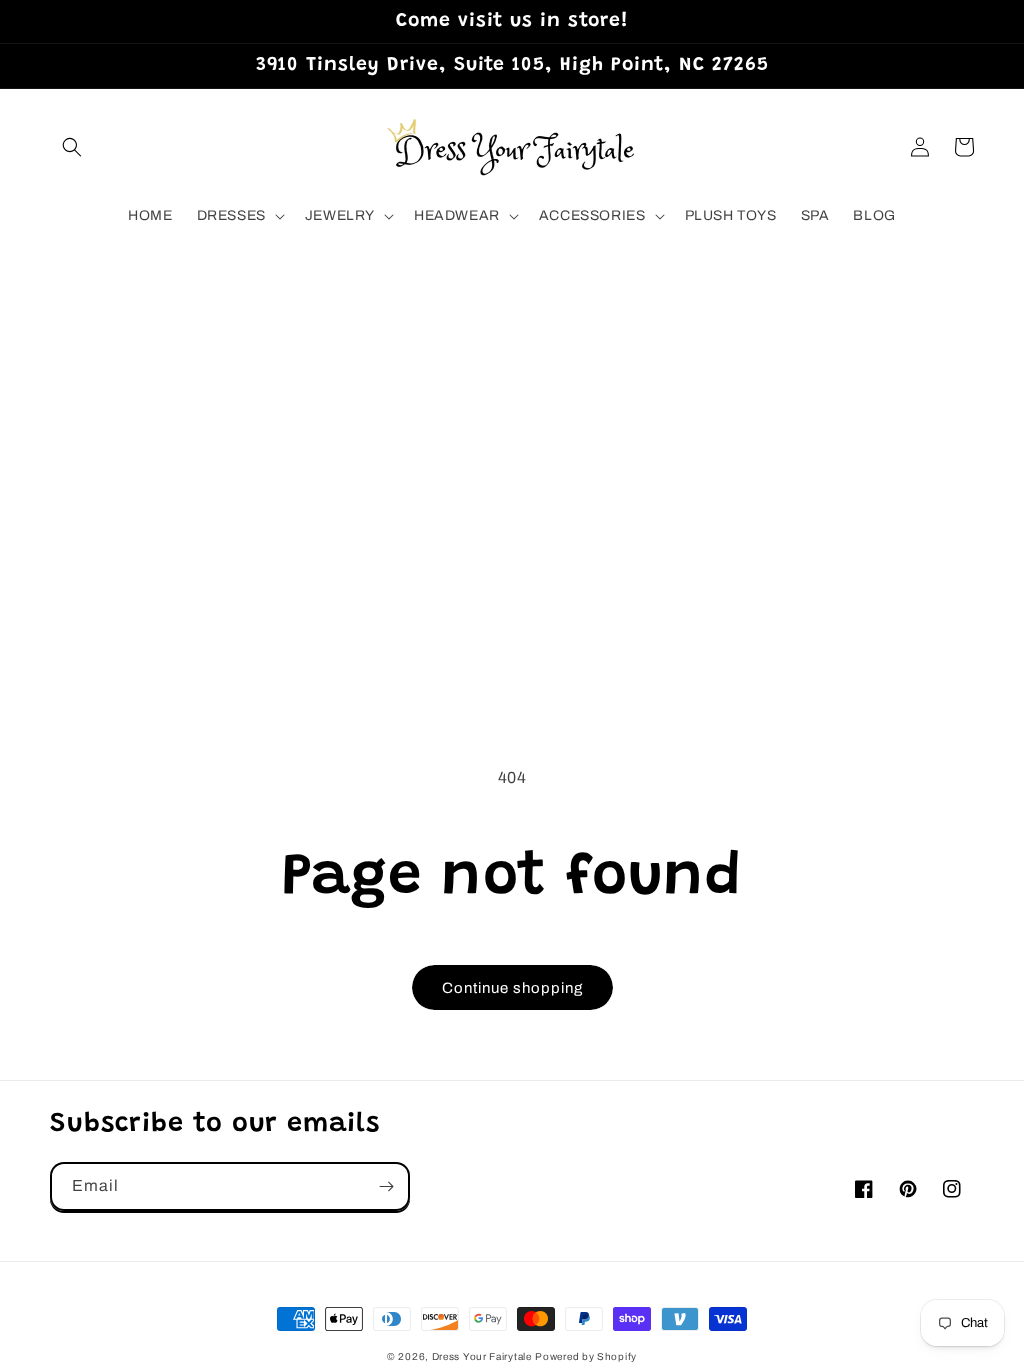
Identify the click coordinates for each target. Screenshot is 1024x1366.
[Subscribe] (386, 1186)
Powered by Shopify (586, 1356)
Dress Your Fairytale (482, 1356)
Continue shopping (512, 988)
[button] (72, 147)
